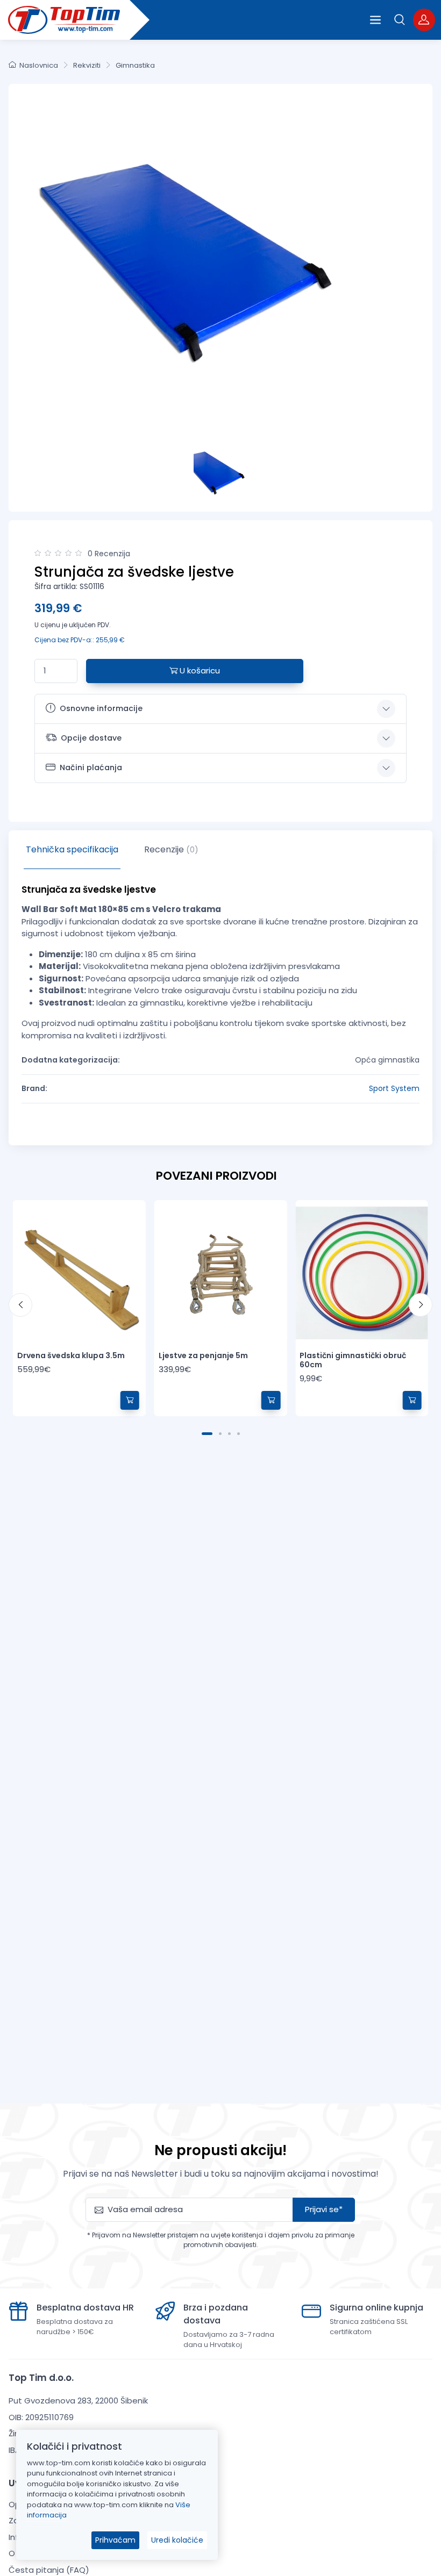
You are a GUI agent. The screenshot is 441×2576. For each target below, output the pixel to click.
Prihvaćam (115, 2540)
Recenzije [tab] (171, 849)
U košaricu (199, 670)
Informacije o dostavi (51, 2537)
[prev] (20, 1305)
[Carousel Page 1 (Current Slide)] (207, 1434)
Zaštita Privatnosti (45, 2520)
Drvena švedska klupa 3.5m (71, 1355)
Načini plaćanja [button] (91, 767)
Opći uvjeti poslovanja (52, 2504)
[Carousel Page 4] (239, 1434)
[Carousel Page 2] (220, 1434)
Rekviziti (87, 65)
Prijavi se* (324, 2209)
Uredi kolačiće (177, 2540)
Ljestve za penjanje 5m (203, 1355)
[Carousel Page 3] (229, 1434)
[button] (400, 20)
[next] (421, 1305)
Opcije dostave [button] (91, 738)
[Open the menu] (375, 20)
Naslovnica (39, 65)
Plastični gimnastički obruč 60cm (353, 1360)
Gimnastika (135, 65)
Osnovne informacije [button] (101, 708)
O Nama (25, 2553)
